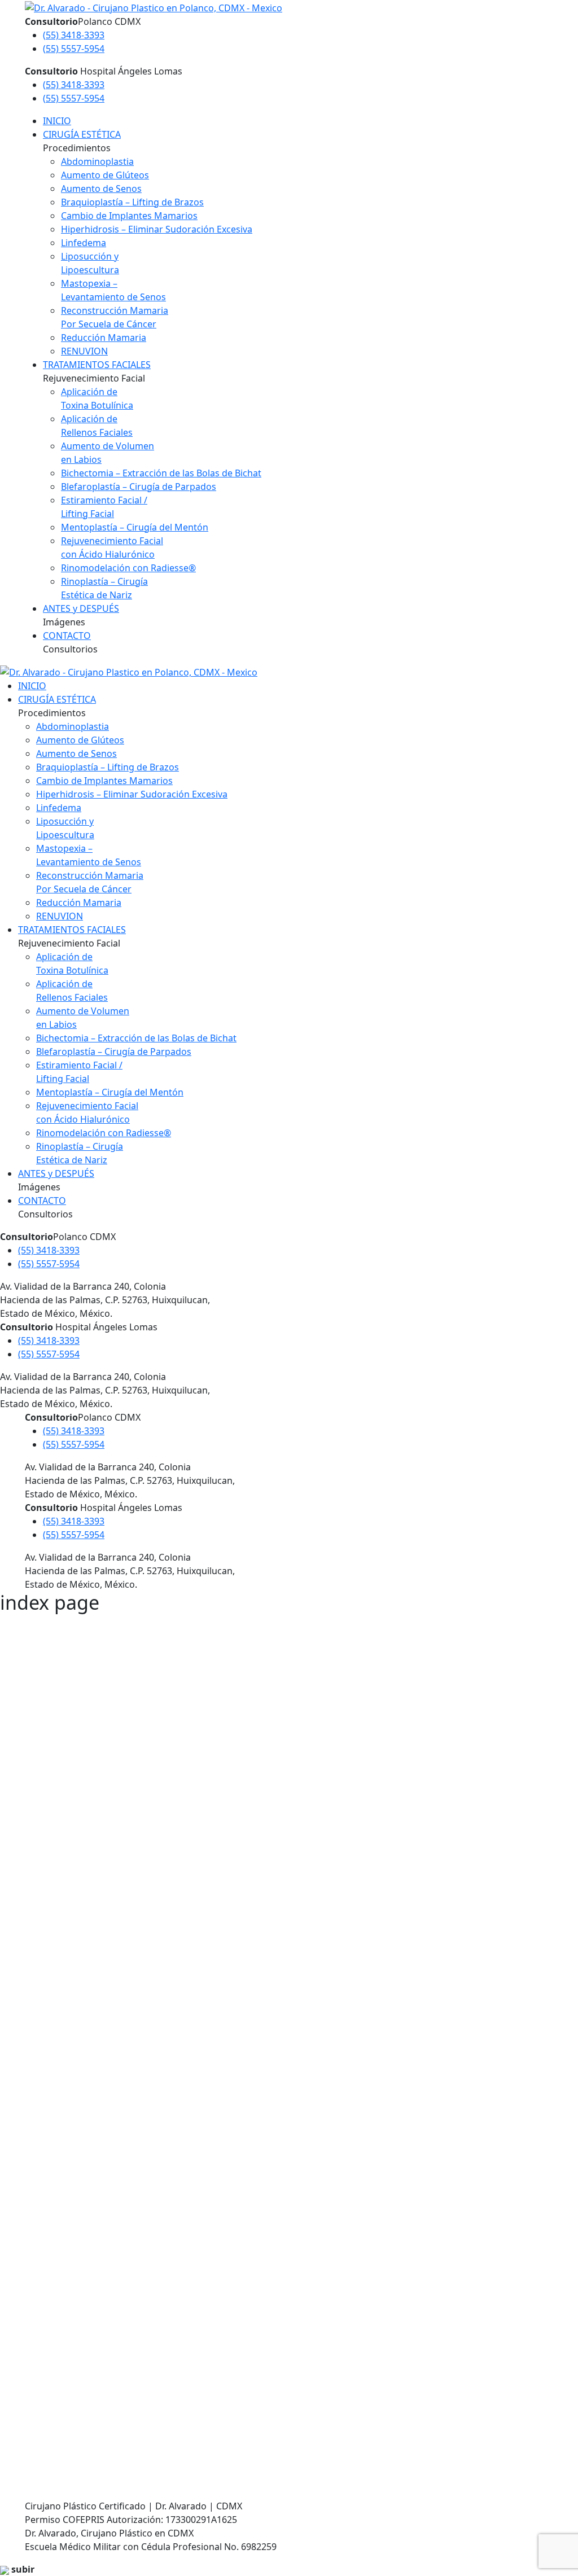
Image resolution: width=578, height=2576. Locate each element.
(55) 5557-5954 (74, 49)
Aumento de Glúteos (105, 175)
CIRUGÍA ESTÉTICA (82, 134)
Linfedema (84, 243)
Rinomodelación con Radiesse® (128, 568)
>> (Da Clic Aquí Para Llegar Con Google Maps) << (170, 1834)
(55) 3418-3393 (74, 35)
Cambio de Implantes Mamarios (129, 216)
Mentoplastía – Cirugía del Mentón (135, 527)
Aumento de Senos (101, 189)
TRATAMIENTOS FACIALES (97, 365)
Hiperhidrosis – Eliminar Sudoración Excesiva (157, 229)
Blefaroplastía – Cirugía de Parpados (139, 487)
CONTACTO (67, 636)
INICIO (57, 121)
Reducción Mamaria (104, 338)
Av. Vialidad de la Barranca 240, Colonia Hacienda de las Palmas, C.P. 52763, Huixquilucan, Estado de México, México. (130, 2312)
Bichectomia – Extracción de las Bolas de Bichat (161, 473)
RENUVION (84, 351)
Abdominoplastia (97, 161)
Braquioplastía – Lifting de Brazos (132, 202)
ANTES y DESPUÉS (81, 608)
